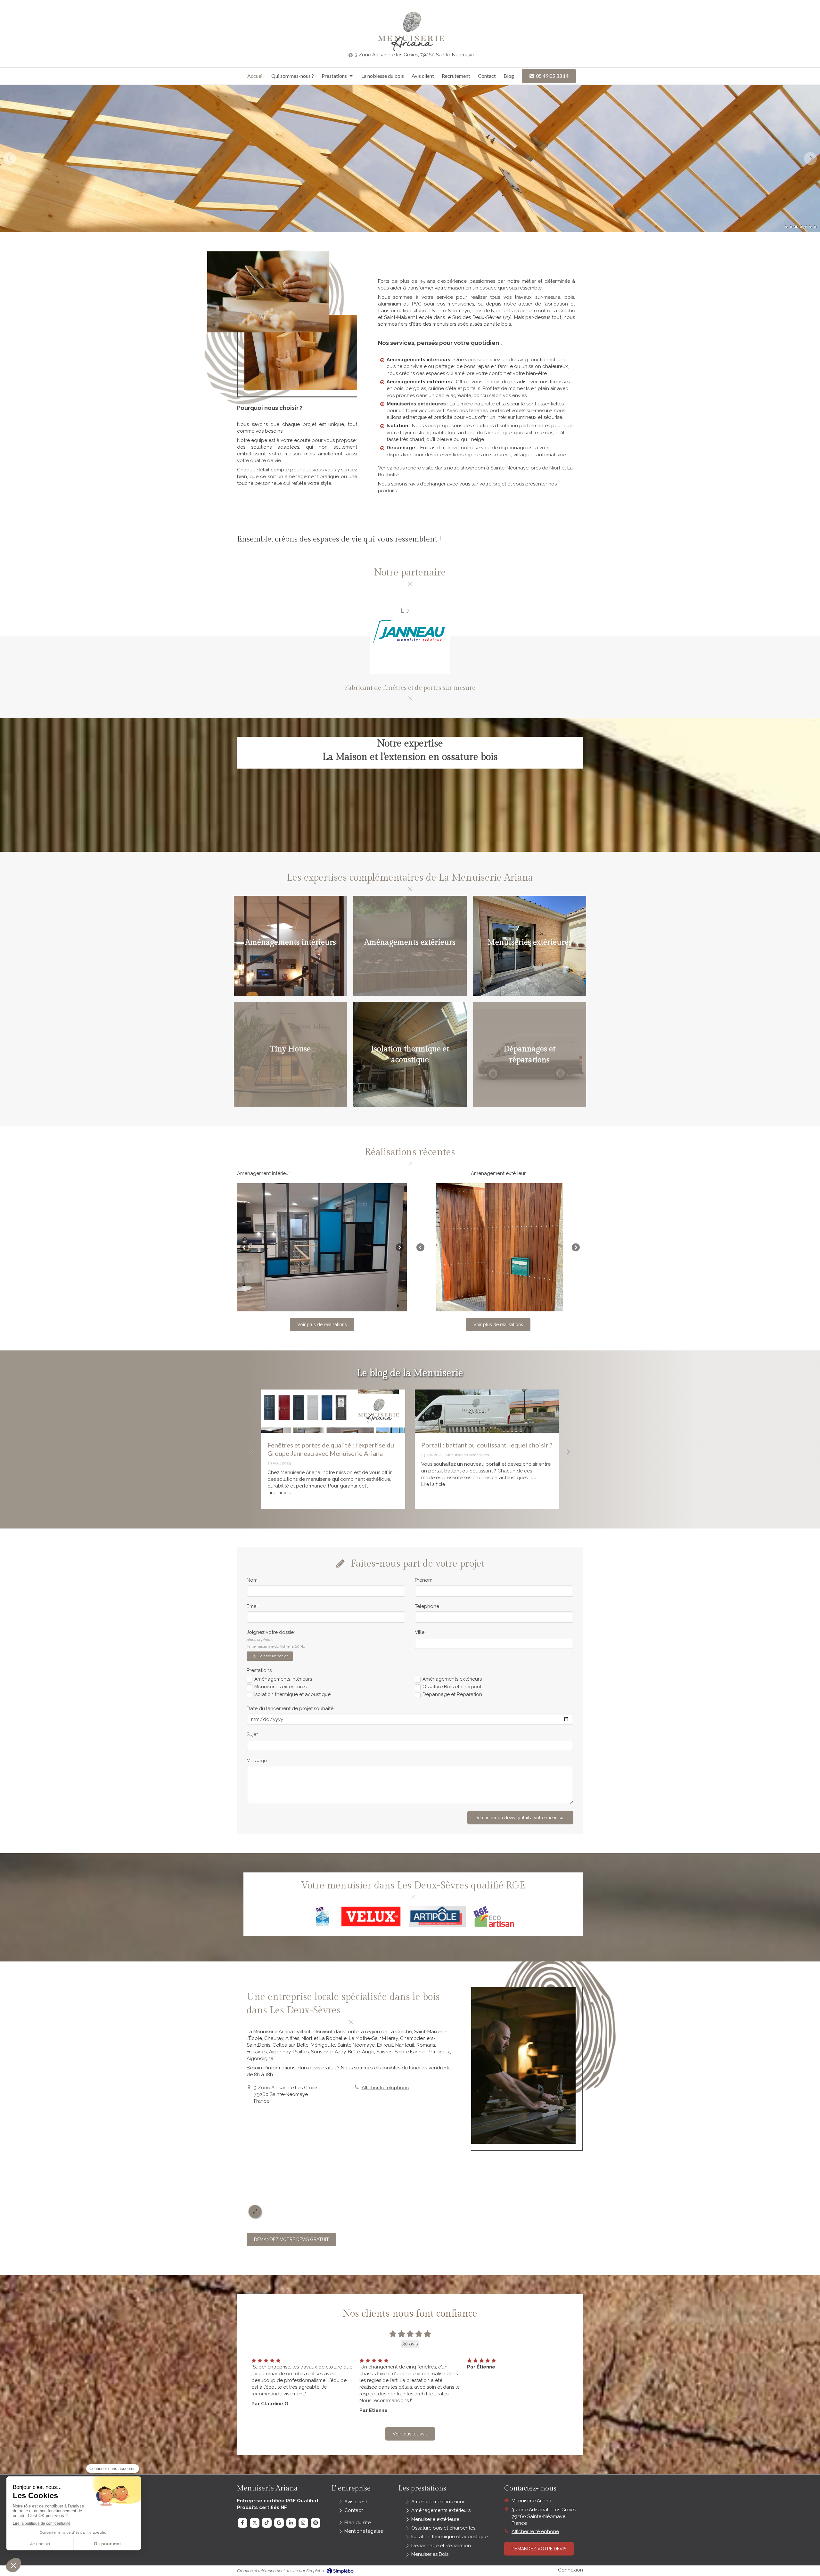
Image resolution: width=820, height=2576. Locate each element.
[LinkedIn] (291, 2523)
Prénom (424, 1580)
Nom (252, 1580)
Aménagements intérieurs (283, 1679)
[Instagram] (303, 2523)
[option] (410, 159)
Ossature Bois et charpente (453, 1687)
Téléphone (427, 1606)
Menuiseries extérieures (281, 1687)
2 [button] (791, 227)
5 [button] (806, 227)
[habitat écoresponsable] (487, 1411)
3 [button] (796, 227)
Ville (420, 1632)
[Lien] (371, 1916)
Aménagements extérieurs (452, 1679)
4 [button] (801, 227)
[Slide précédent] (244, 1247)
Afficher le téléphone (385, 2088)
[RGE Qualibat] (323, 1916)
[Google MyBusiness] (279, 2523)
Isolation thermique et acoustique (292, 1694)
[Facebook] (242, 2523)
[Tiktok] (267, 2523)
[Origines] (333, 1411)
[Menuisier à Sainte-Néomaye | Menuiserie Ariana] (410, 31)
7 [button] (815, 227)
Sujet (252, 1734)
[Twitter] (255, 2523)
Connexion (570, 2570)
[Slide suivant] (400, 1247)
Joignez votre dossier (276, 1639)
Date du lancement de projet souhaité (290, 1708)
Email (253, 1606)
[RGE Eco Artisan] (494, 1916)
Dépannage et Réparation (452, 1694)
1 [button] (786, 227)
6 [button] (810, 227)
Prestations (259, 1670)
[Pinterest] (316, 2523)
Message (257, 1761)
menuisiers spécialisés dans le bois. (472, 324)
